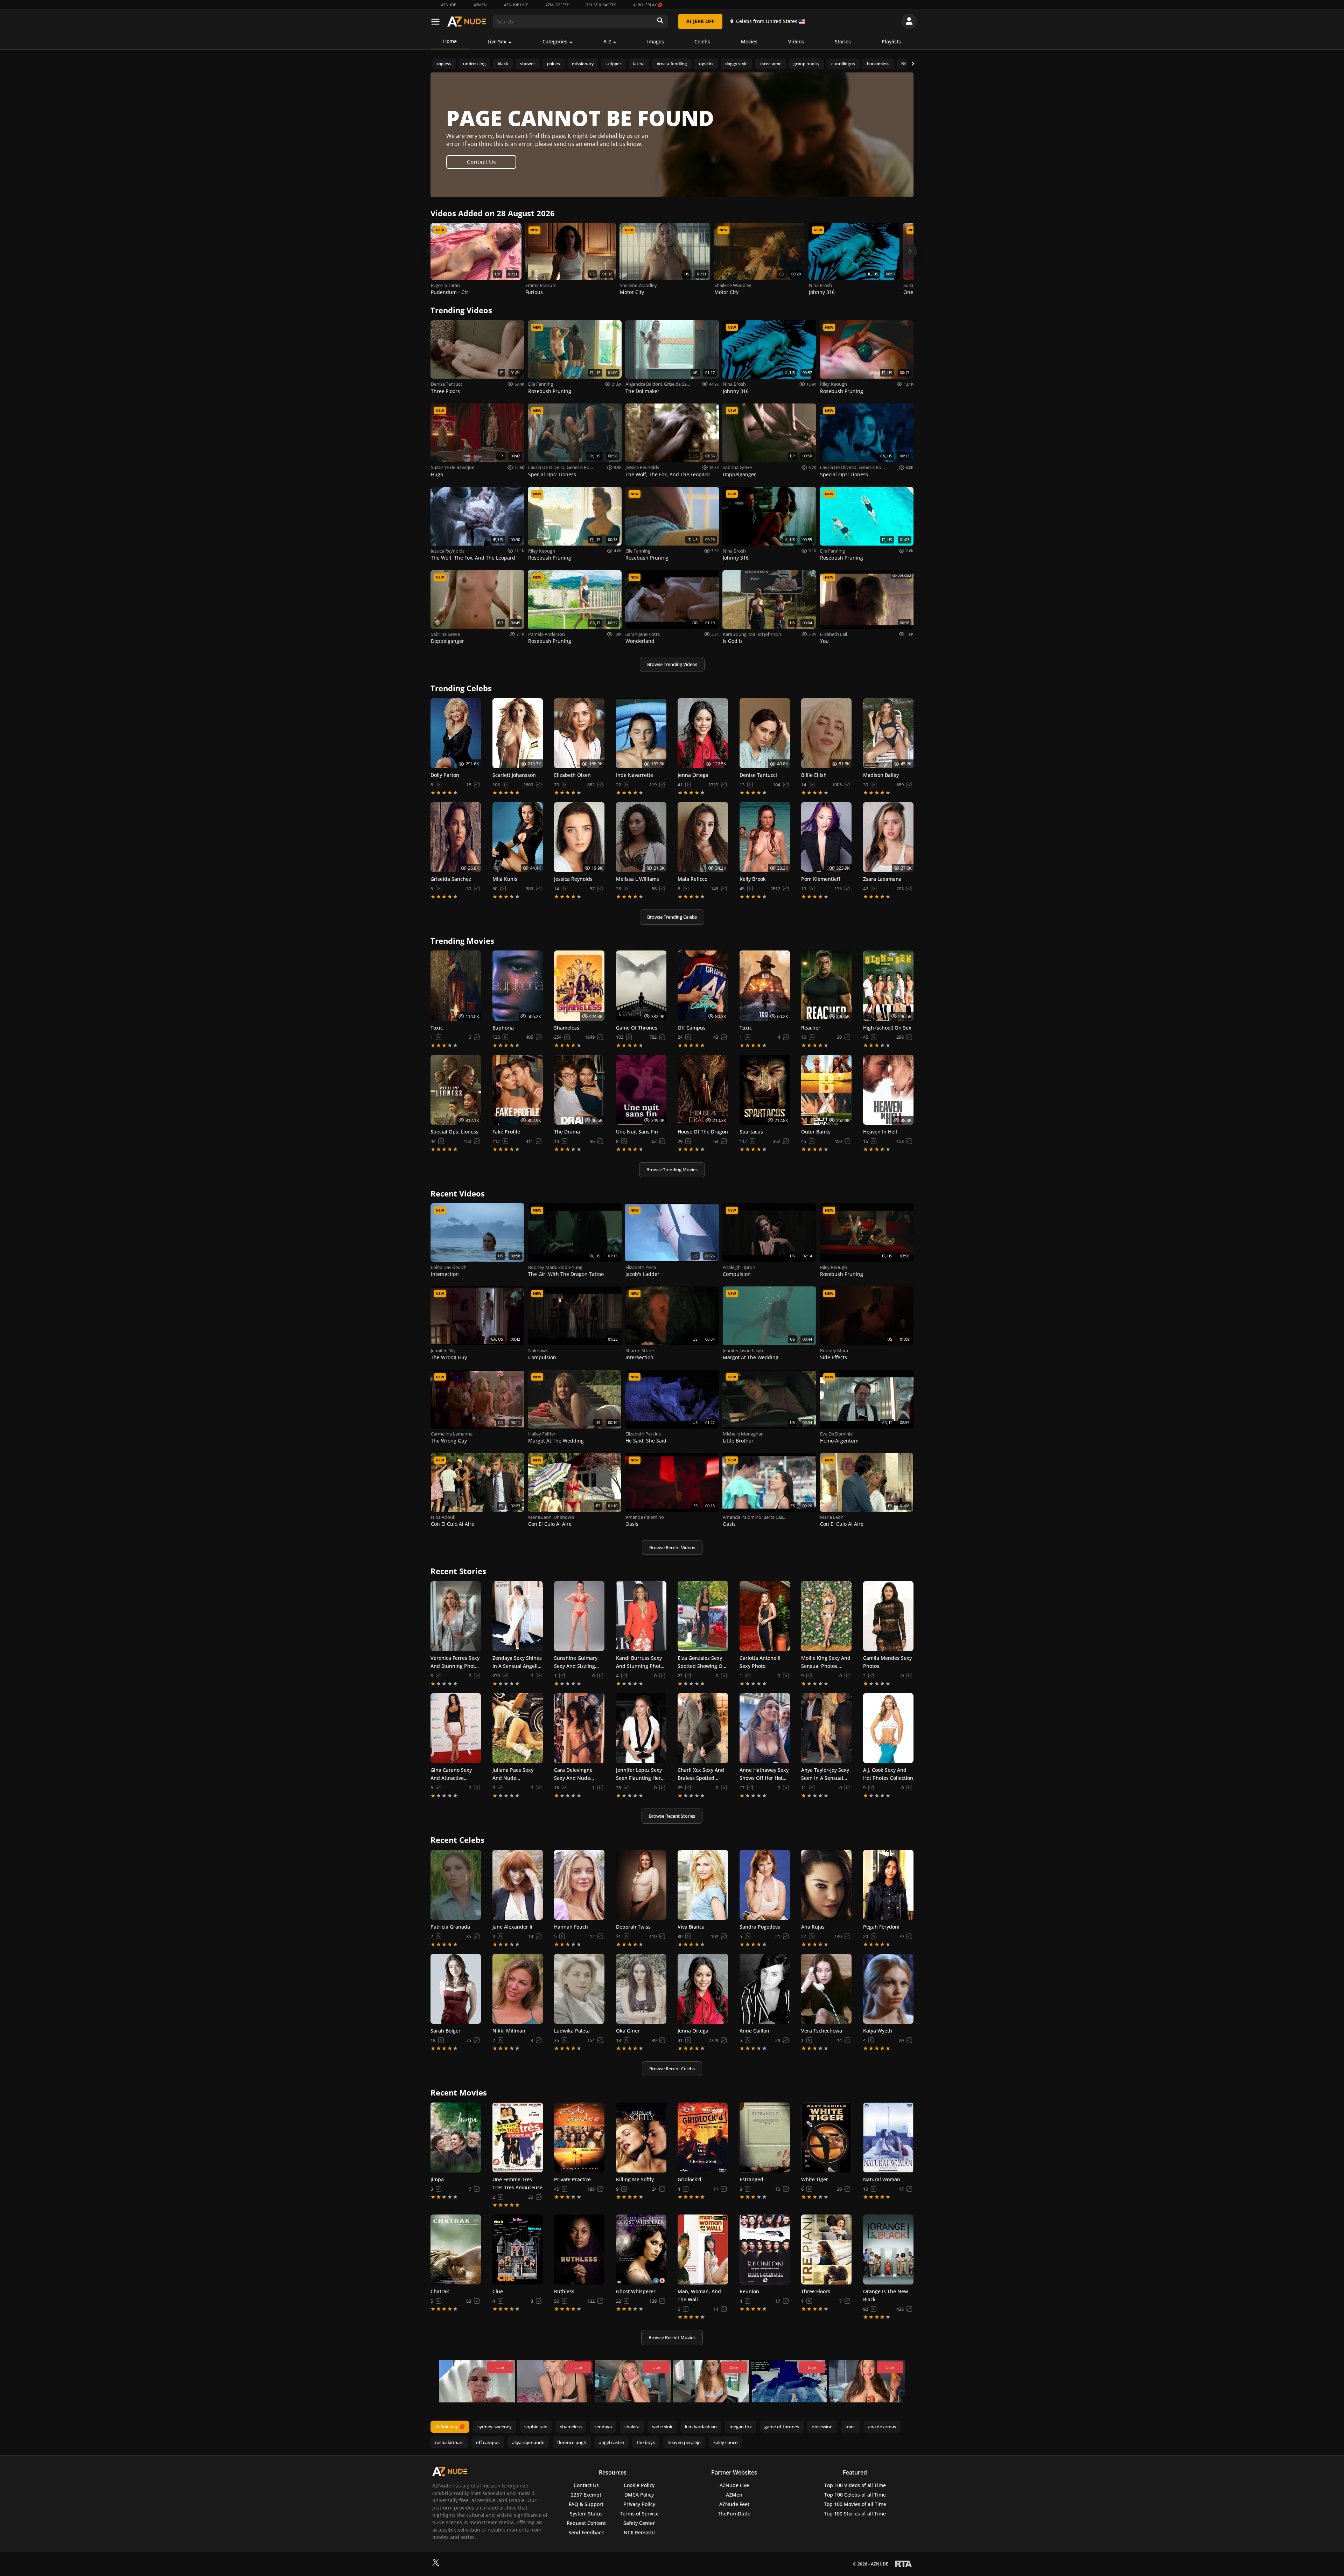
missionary (583, 64)
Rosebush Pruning (550, 391)
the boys (646, 2442)
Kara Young (735, 634)
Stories (843, 41)
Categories (555, 41)
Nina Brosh (820, 285)
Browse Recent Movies (672, 2337)
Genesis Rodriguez (586, 467)
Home (450, 41)
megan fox (741, 2427)
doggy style (736, 64)
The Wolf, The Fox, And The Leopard (668, 474)
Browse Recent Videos (672, 1547)
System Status (586, 2514)
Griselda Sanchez (681, 384)
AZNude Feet (734, 2504)
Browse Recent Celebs (672, 2069)
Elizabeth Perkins (643, 1434)
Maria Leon (540, 1517)
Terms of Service (639, 2514)
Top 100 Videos (855, 2485)
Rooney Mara (542, 1267)
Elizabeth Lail (834, 634)
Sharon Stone (640, 1350)
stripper (613, 64)
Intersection (445, 1274)
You (824, 641)
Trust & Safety (601, 5)
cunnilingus (843, 64)
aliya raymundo (528, 2442)
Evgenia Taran (445, 285)
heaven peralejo (684, 2442)
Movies (749, 41)
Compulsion (737, 1274)
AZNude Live (516, 5)
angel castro (611, 2442)
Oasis (632, 1524)
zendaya (603, 2427)
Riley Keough (834, 384)
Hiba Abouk (443, 1517)
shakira (632, 2427)
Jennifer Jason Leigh (743, 1350)
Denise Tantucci (447, 384)
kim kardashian (701, 2427)
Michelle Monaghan (743, 1434)
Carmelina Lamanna (452, 1434)
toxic (850, 2427)
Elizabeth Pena (641, 1267)
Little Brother (738, 1441)
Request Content (586, 2523)
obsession (822, 2427)
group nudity (806, 64)
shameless (571, 2427)
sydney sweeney (495, 2427)
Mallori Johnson (765, 634)
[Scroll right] (910, 251)
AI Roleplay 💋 (648, 5)
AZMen (480, 5)
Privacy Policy (639, 2504)
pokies (554, 64)
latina (639, 64)
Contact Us (481, 162)
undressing (474, 64)
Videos (796, 41)
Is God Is (733, 641)
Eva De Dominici (837, 1434)
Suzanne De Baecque (453, 467)
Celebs (702, 41)
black (503, 64)
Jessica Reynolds (642, 467)
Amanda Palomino (645, 1517)
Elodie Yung (570, 1267)
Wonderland (640, 641)
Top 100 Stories (855, 2514)
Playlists (891, 41)
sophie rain (536, 2427)
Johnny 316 (822, 292)
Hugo (437, 474)
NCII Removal (639, 2532)
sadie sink (662, 2427)
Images (656, 41)
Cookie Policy (639, 2485)
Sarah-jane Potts (643, 634)
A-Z (607, 41)
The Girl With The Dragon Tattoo (566, 1274)
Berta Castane (778, 1517)
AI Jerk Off (701, 21)
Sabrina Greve (737, 467)
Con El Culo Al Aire (453, 1524)
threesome (771, 64)
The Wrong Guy (449, 1357)
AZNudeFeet (557, 5)
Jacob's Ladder (642, 1274)
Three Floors (445, 391)
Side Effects (834, 1357)
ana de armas (882, 2427)
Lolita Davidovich (449, 1267)
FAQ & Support (586, 2504)
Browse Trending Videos (672, 664)
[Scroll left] (434, 251)
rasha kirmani (449, 2442)
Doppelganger (739, 474)
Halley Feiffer (542, 1434)
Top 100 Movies (855, 2504)
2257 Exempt (586, 2495)
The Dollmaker (642, 391)
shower (528, 64)
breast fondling (672, 64)
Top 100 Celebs (855, 2495)
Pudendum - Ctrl (450, 292)
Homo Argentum (839, 1441)
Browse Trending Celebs (672, 917)
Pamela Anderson (547, 634)
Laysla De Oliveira (546, 467)
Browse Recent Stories (672, 1816)
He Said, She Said (646, 1441)
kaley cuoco (726, 2442)
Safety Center (639, 2523)
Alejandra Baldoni (644, 384)
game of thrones (782, 2427)
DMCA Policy (639, 2495)
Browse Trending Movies (672, 1170)
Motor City (632, 292)
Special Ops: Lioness (552, 474)
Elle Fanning (541, 384)
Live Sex (497, 41)
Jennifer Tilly (443, 1350)
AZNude (449, 5)
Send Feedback (586, 2532)
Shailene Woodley (638, 285)
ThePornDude (734, 2514)
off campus (488, 2442)
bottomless (878, 64)
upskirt (706, 64)
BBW (906, 64)
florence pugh (572, 2442)
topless (444, 64)
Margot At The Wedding (751, 1357)
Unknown (538, 1350)
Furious (534, 292)
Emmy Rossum (541, 285)
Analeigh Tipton (739, 1267)
